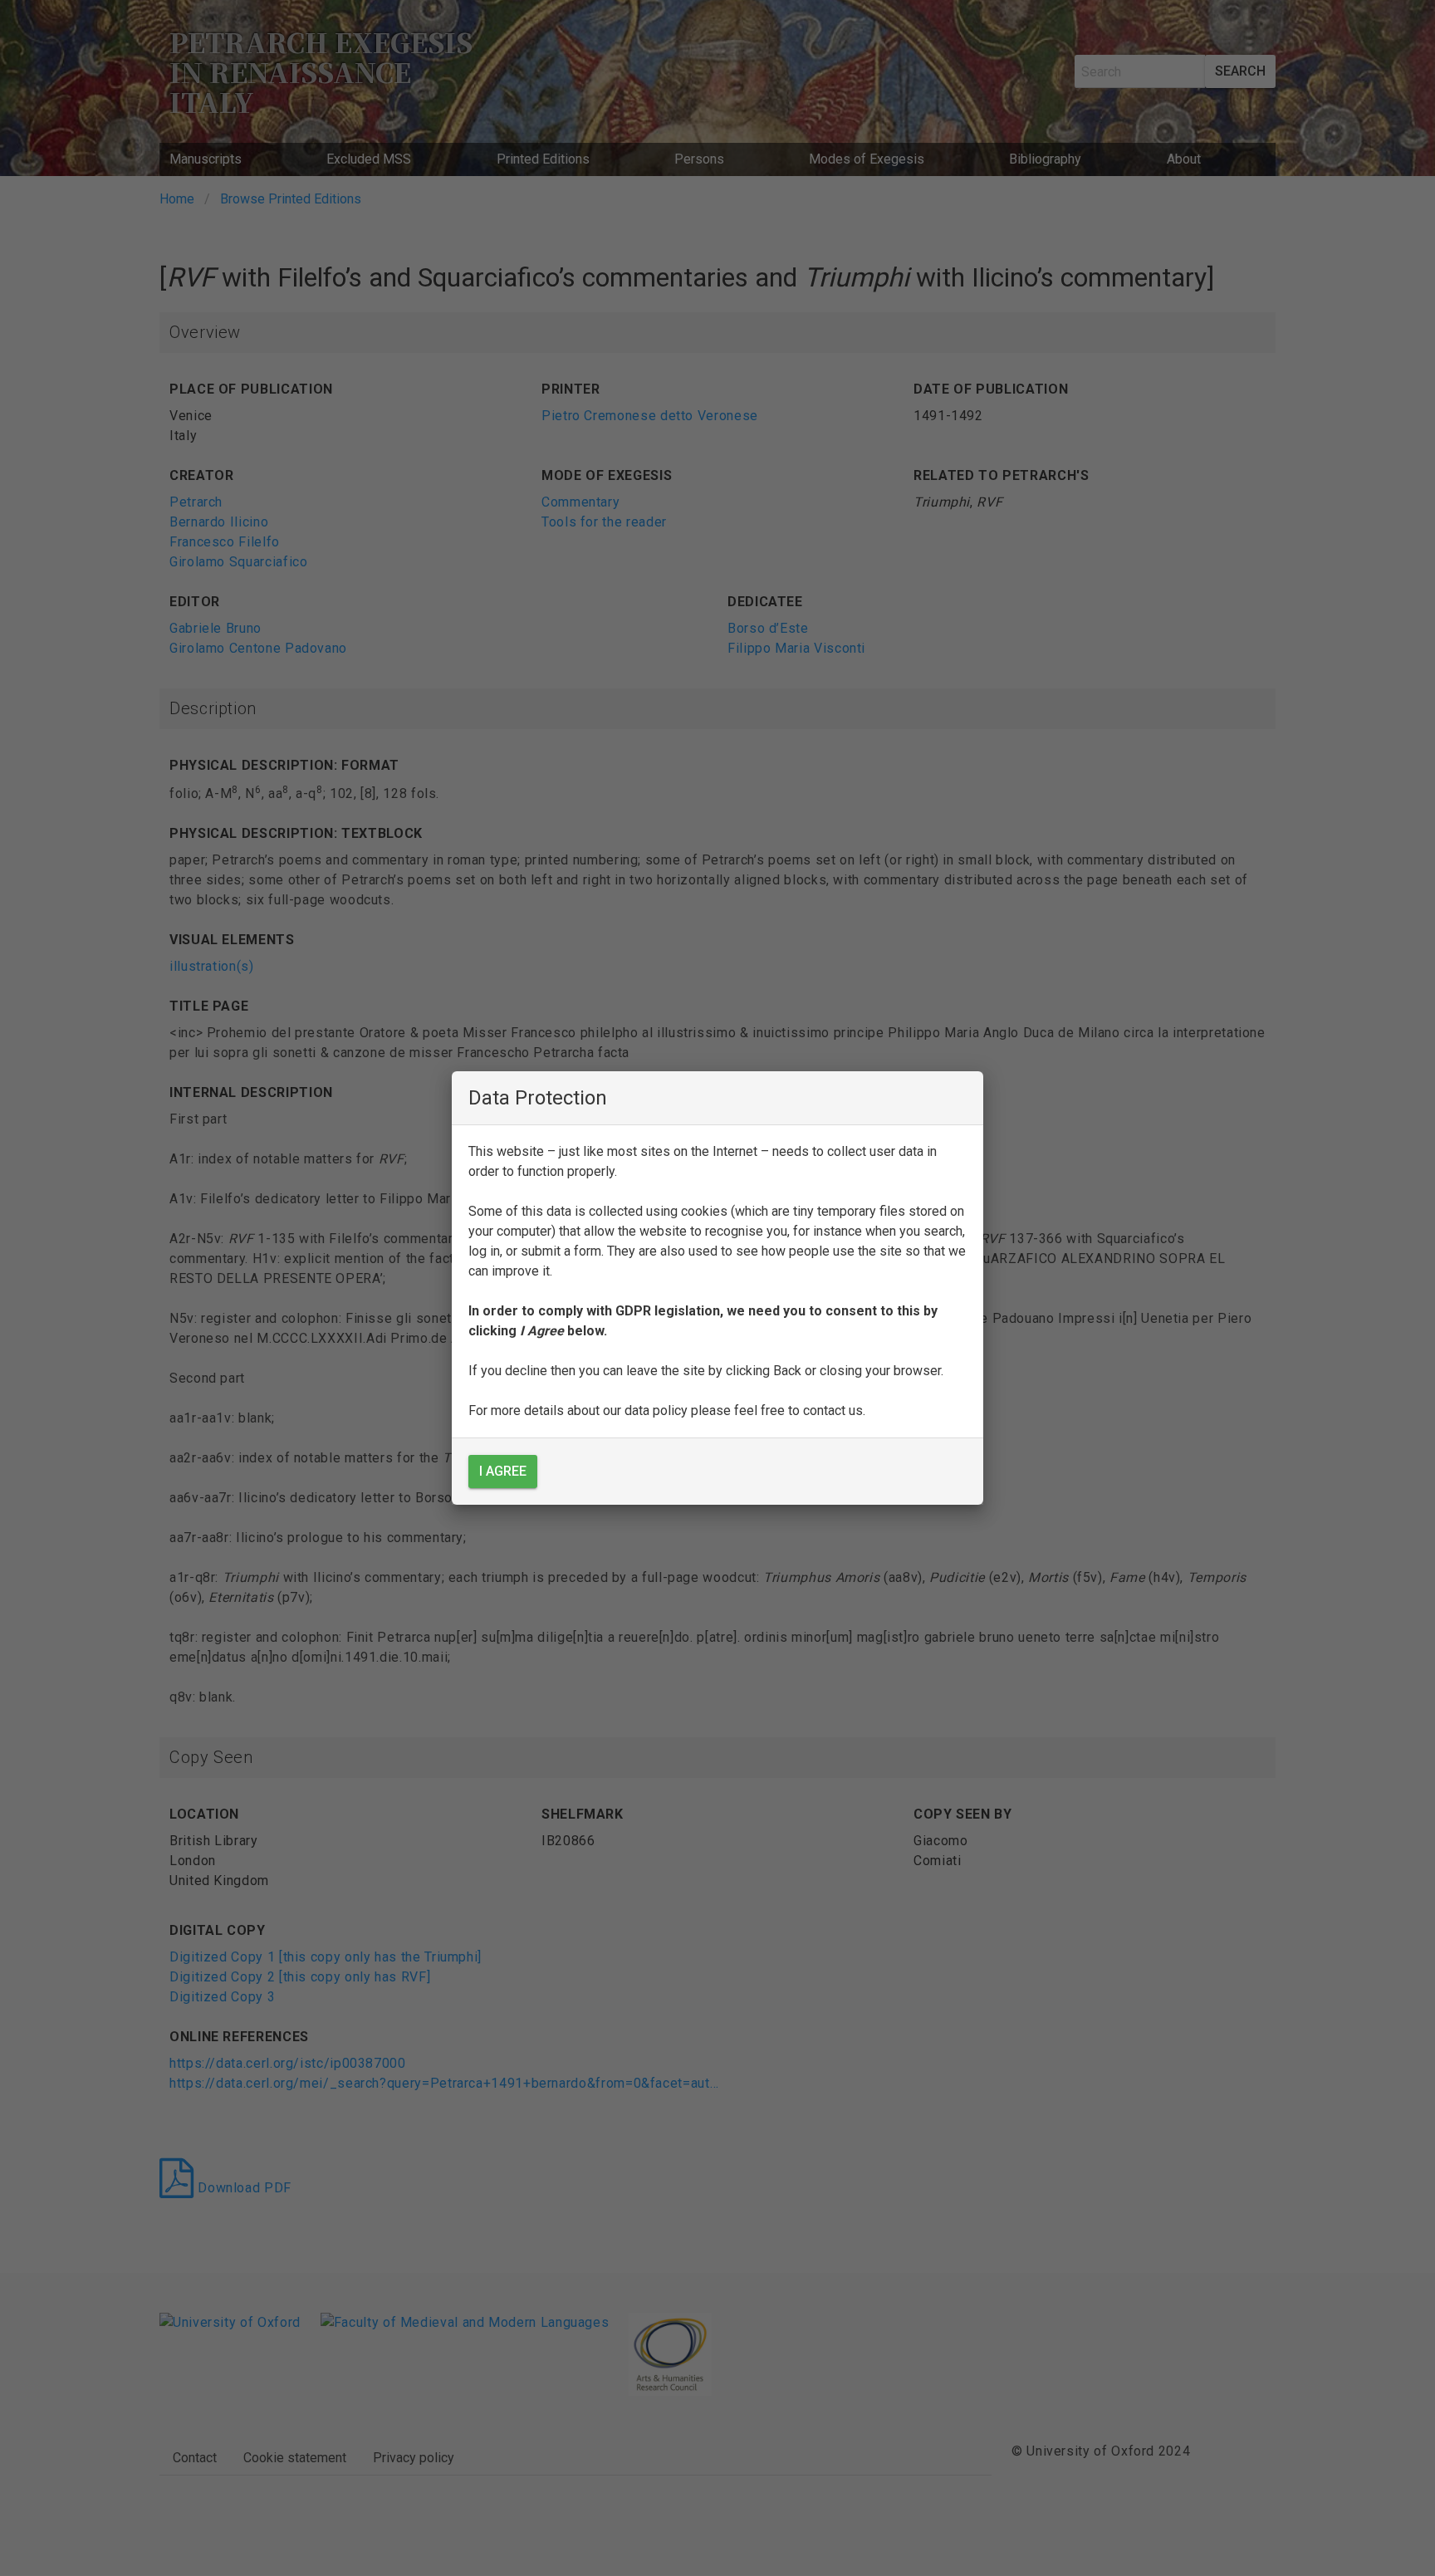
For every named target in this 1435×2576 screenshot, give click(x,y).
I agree (503, 1471)
